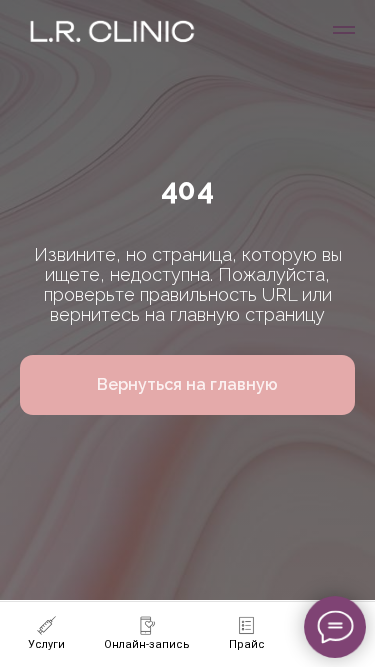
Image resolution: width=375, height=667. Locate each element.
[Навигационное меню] (344, 30)
